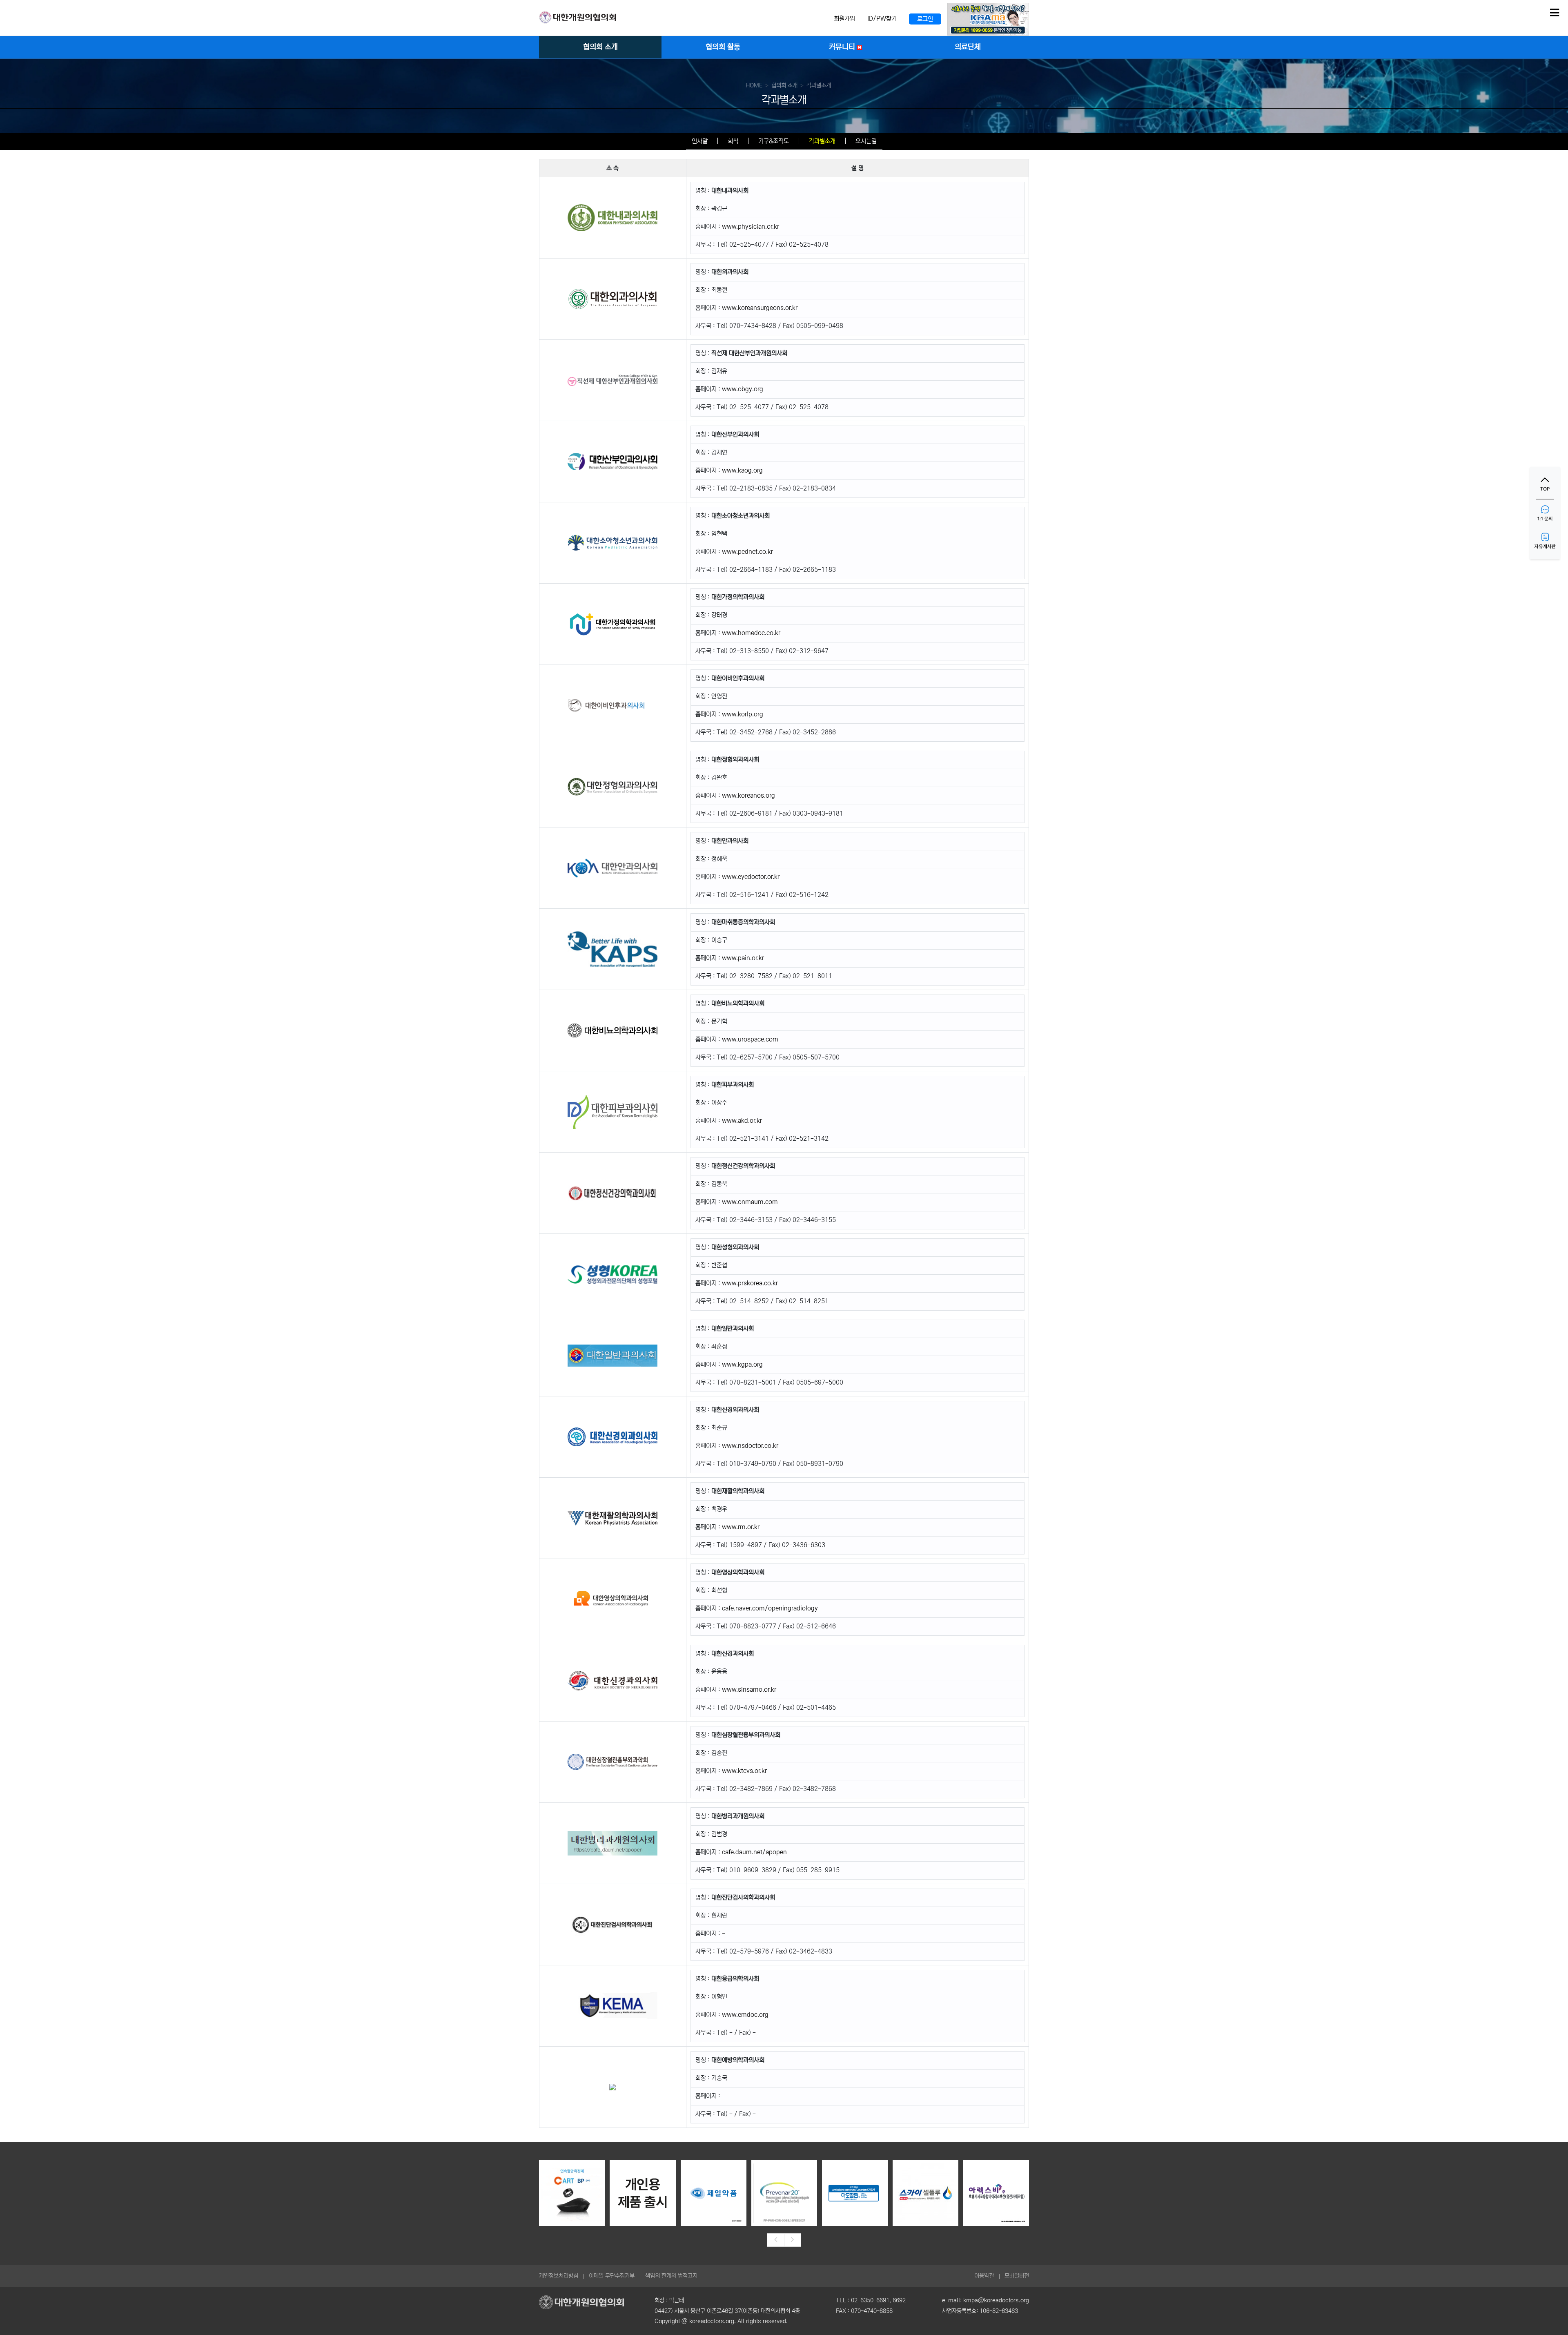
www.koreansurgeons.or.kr (760, 308)
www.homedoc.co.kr (751, 633)
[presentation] (775, 2240)
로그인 (925, 19)
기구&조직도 (774, 141)
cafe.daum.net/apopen (754, 1852)
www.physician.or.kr (751, 226)
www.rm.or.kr (741, 1527)
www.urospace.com (750, 1039)
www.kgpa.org (742, 1364)
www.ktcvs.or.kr (744, 1771)
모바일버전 (1017, 2276)
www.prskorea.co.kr (750, 1283)
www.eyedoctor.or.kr (751, 877)
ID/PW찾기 (882, 19)
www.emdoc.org (745, 2015)
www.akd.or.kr (742, 1121)
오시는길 (866, 141)
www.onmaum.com (750, 1202)
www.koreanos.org (748, 795)
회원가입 (844, 19)
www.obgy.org (743, 389)
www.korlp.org (743, 714)
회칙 (733, 141)
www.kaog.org (742, 470)
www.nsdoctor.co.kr (750, 1446)
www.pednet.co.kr (747, 552)
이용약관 (984, 2276)
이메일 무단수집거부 (612, 2276)
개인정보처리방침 (559, 2276)
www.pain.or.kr (743, 958)
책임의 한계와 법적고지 (671, 2276)
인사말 (700, 141)
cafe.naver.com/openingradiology (770, 1608)
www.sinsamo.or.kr (749, 1689)
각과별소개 (822, 141)
